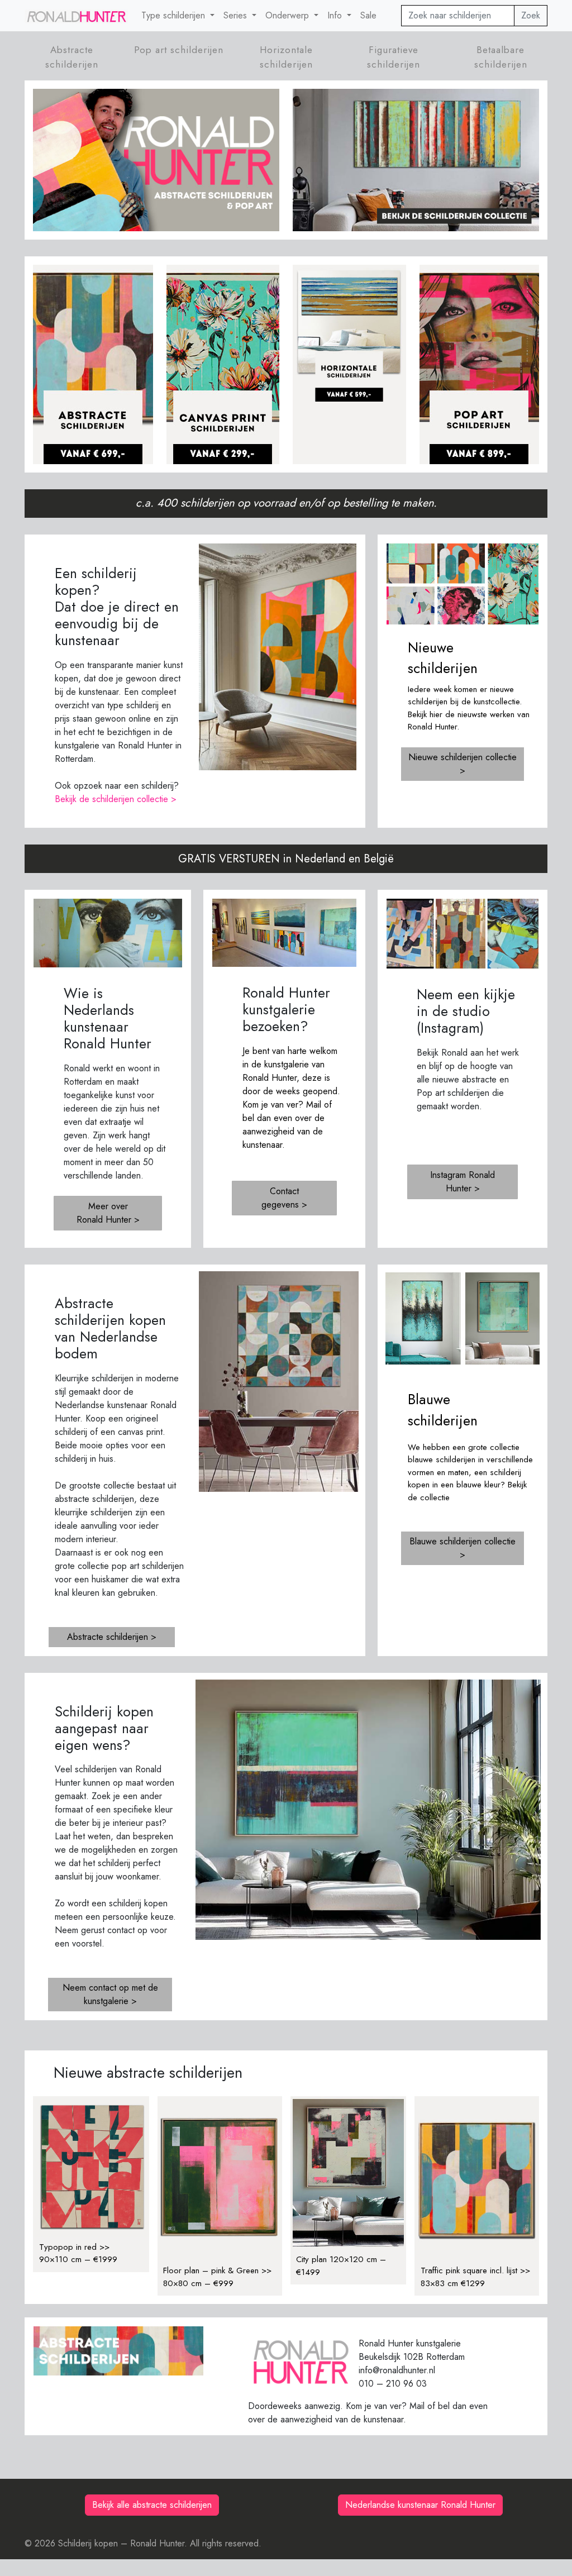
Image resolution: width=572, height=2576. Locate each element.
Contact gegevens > (284, 1198)
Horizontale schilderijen (286, 57)
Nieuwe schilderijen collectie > (463, 764)
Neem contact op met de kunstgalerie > (110, 1994)
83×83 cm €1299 (453, 2283)
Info (336, 15)
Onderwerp (289, 15)
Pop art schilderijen (179, 50)
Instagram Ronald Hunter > (463, 1182)
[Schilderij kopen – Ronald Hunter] (76, 16)
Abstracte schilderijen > (112, 1637)
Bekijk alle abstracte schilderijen (152, 2505)
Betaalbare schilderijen (501, 57)
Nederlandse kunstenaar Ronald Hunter (420, 2505)
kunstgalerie (287, 1064)
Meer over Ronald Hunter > (108, 1213)
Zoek (531, 15)
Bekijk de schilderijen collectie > (116, 799)
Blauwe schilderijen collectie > (463, 1548)
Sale (368, 15)
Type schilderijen (175, 15)
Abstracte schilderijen (72, 57)
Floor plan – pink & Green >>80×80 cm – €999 (217, 2277)
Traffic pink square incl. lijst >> (475, 2270)
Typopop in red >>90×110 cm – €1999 (78, 2253)
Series (237, 15)
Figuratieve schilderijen (394, 57)
